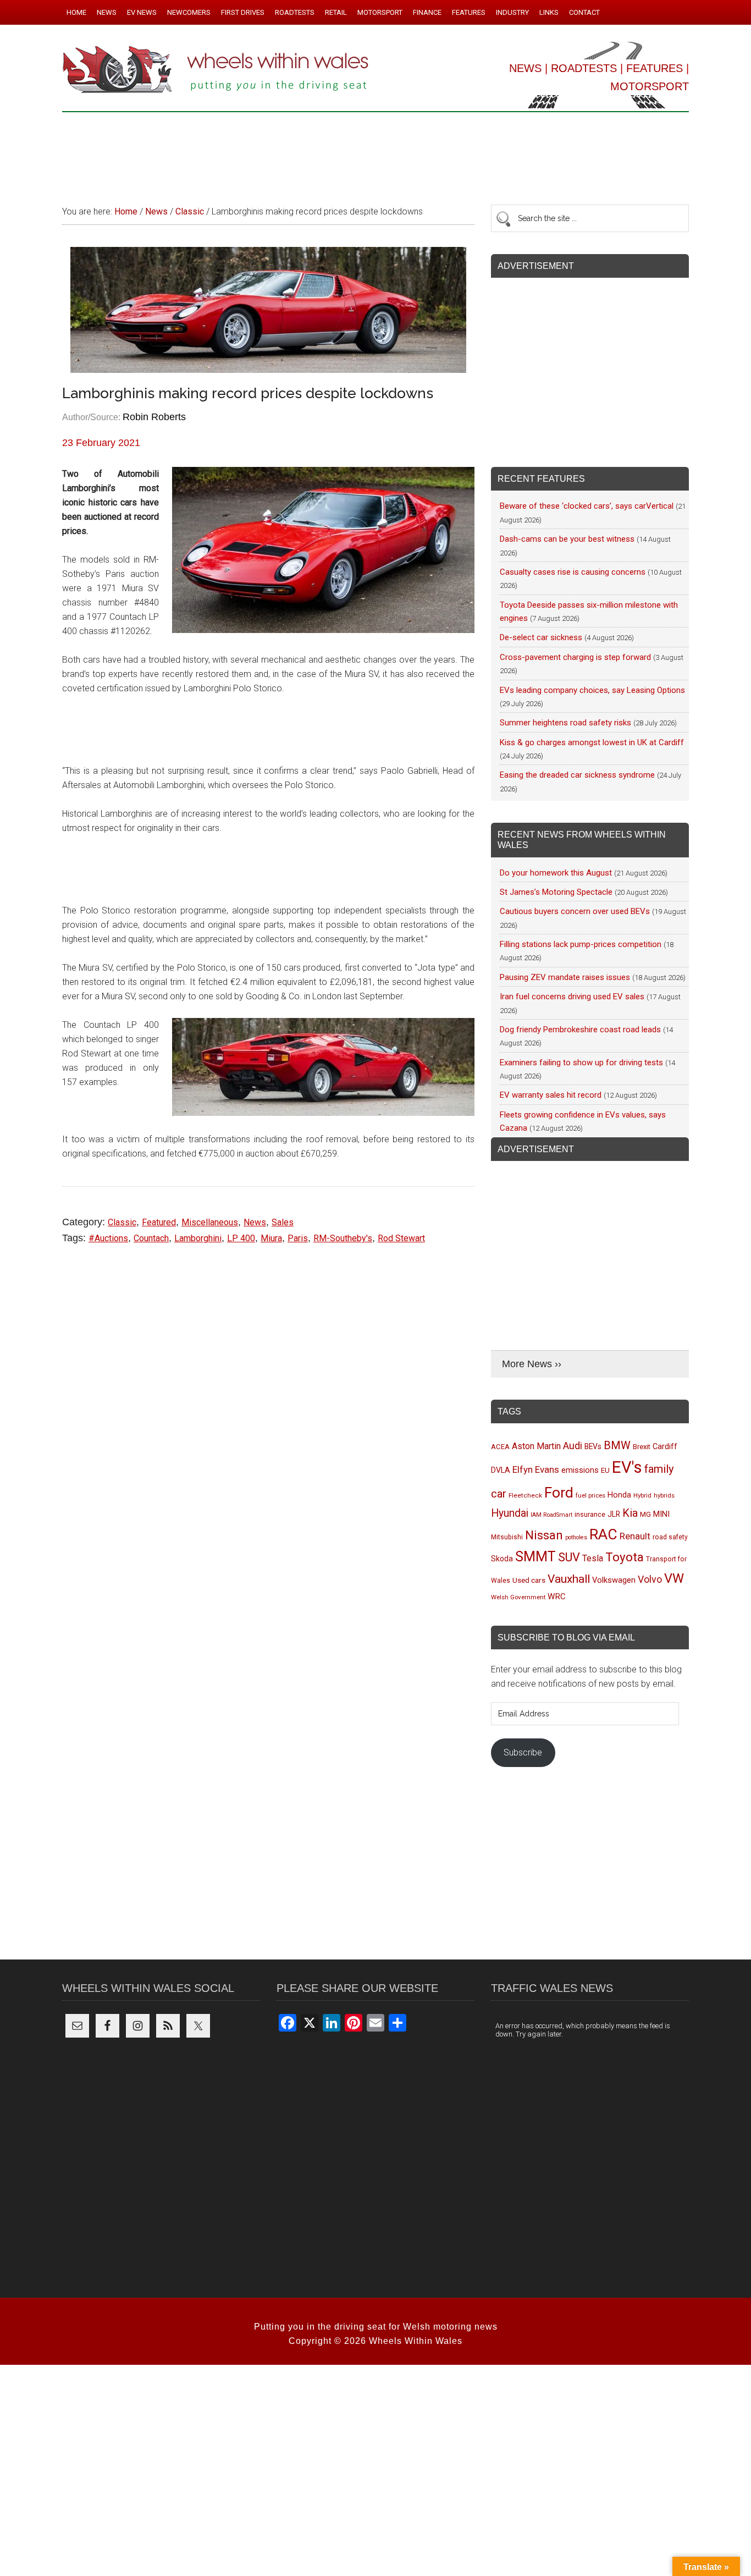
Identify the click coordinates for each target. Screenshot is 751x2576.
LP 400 (241, 1238)
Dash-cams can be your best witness (567, 539)
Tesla (593, 1558)
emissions (580, 1470)
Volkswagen (614, 1580)
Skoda (502, 1559)
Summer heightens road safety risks (565, 723)
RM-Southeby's (343, 1238)
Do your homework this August (556, 873)
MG (645, 1514)
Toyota (625, 1557)
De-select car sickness (541, 637)
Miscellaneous (210, 1222)
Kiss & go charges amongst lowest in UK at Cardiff (592, 742)
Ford (559, 1492)
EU (605, 1470)
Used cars (529, 1580)
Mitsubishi (507, 1537)
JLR (614, 1514)
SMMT (535, 1557)
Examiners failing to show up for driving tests (581, 1063)
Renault (635, 1536)
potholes (576, 1537)
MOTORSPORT (650, 86)
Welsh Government (518, 1597)
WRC (557, 1597)
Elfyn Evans (536, 1469)
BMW (617, 1445)
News (255, 1222)
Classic (122, 1222)
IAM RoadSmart (551, 1515)
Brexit (642, 1447)
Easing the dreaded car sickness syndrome (577, 775)
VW (674, 1578)
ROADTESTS (584, 68)
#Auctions (108, 1238)
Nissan (544, 1535)
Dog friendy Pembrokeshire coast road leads (580, 1030)
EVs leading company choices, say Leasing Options (592, 690)
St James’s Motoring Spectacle (556, 892)
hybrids (664, 1495)
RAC (603, 1534)
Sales (283, 1222)
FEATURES (655, 68)
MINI (661, 1514)
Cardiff (665, 1447)
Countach (151, 1238)
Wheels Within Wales (216, 70)
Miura (271, 1238)
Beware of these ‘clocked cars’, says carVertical (587, 506)
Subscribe (523, 1752)
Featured (159, 1222)
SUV (569, 1557)
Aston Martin (536, 1446)
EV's (627, 1467)
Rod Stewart (401, 1238)
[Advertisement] (375, 153)
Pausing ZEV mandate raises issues (565, 977)
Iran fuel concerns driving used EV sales (572, 997)
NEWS (525, 68)
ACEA (500, 1447)
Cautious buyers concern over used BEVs (575, 911)
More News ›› (532, 1364)
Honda (619, 1495)
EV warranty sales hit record (551, 1095)
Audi (573, 1446)
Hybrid (642, 1495)
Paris (298, 1238)
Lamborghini (198, 1238)
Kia (630, 1513)
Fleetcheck (525, 1495)
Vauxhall (569, 1579)
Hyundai (510, 1513)
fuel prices (590, 1495)
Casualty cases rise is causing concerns (573, 572)
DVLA (501, 1470)
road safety (670, 1537)
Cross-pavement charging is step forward (575, 657)
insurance (590, 1514)
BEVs (593, 1446)
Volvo (650, 1579)
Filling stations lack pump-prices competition (581, 944)
